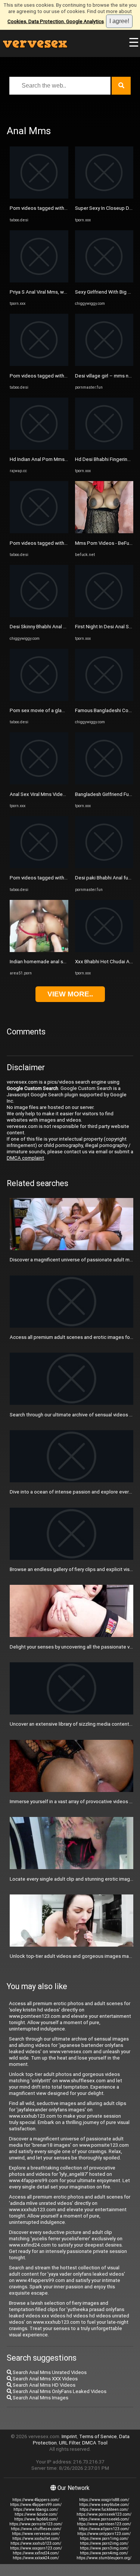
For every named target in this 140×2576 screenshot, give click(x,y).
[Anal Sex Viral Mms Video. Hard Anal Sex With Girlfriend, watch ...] (39, 783)
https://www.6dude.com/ (36, 2514)
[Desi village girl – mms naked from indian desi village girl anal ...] (104, 364)
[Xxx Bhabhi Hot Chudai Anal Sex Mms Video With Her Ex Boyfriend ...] (104, 950)
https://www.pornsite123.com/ (36, 2524)
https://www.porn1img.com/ (104, 2539)
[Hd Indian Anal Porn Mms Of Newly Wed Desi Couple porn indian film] (39, 448)
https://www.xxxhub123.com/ (36, 2543)
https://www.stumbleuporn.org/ (104, 2558)
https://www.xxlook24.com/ (36, 2558)
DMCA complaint (25, 1158)
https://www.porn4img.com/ (104, 2553)
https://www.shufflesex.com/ (36, 2529)
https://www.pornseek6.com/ (104, 2519)
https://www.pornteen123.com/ (104, 2524)
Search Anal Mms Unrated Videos (49, 2372)
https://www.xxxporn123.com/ (36, 2548)
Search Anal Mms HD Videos (43, 2385)
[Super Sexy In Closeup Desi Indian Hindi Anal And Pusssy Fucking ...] (104, 197)
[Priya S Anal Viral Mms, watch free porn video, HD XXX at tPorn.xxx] (39, 281)
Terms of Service (98, 2436)
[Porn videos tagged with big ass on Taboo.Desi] (39, 867)
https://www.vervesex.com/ (36, 2534)
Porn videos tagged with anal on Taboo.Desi (59, 376)
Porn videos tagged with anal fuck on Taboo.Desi (64, 208)
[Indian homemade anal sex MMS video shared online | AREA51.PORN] (39, 950)
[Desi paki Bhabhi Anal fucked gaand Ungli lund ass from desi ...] (104, 867)
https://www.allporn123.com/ (104, 2529)
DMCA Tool (95, 2443)
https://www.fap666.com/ (36, 2519)
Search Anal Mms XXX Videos (45, 2379)
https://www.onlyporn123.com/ (104, 2534)
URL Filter (69, 2443)
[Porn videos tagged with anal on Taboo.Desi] (39, 364)
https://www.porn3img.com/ (104, 2548)
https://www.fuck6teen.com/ (104, 2509)
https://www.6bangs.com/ (36, 2509)
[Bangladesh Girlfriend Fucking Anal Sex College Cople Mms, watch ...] (104, 783)
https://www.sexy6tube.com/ (104, 2505)
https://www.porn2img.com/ (104, 2543)
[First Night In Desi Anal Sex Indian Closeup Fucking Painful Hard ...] (104, 615)
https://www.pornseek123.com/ (104, 2514)
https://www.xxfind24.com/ (36, 2553)
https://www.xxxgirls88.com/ (104, 2500)
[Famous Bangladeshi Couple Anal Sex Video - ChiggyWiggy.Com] (104, 699)
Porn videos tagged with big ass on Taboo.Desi (62, 878)
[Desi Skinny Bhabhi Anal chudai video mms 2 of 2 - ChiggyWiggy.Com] (39, 615)
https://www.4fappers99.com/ (36, 2505)
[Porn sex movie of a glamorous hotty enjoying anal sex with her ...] (39, 699)
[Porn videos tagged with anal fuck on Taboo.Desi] (39, 197)
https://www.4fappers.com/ (36, 2500)
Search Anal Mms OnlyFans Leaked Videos (59, 2391)
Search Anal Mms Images (40, 2398)
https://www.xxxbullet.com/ (36, 2539)
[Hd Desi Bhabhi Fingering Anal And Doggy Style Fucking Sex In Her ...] (104, 448)
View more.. (70, 994)
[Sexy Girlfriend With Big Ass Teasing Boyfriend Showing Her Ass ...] (104, 281)
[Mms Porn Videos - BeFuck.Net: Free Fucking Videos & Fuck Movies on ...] (104, 532)
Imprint (69, 2436)
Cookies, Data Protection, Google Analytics (56, 21)
